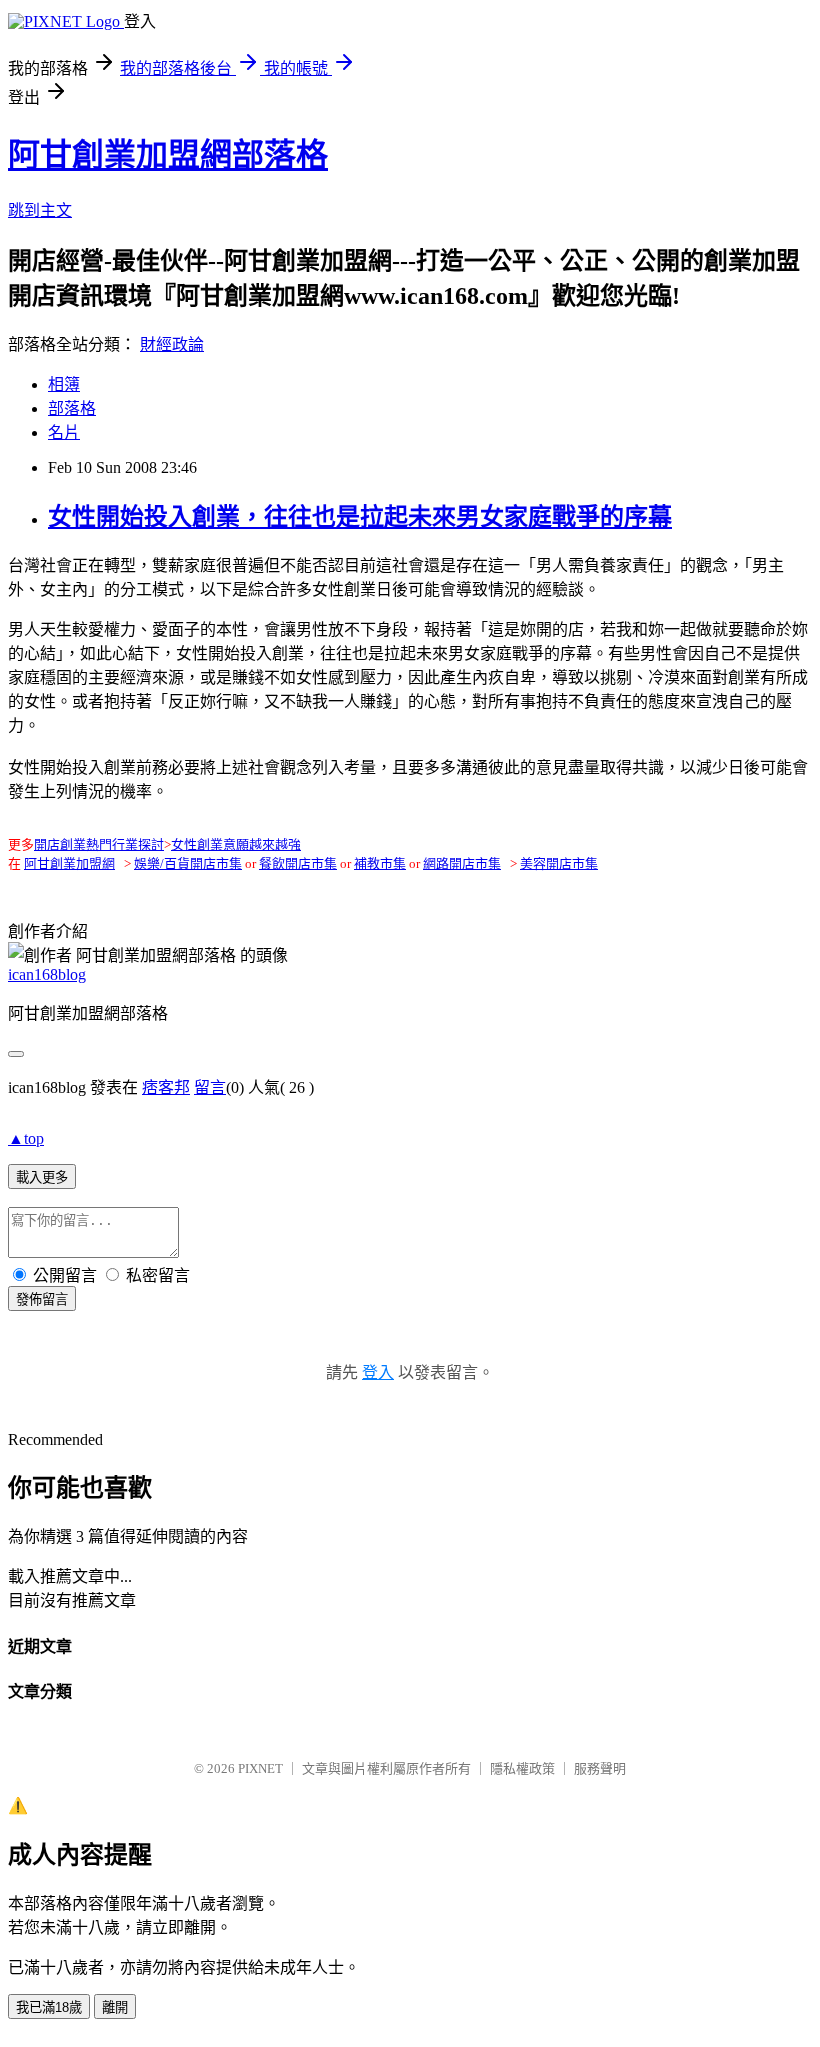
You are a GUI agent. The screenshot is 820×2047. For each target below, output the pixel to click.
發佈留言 (42, 1299)
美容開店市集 (559, 863)
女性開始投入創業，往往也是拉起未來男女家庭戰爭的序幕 (360, 517)
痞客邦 (166, 1087)
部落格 (72, 408)
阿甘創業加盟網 (69, 863)
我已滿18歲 (49, 2007)
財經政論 (172, 344)
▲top (26, 1138)
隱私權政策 (522, 1768)
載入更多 (42, 1177)
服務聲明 (600, 1768)
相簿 (64, 384)
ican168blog (47, 974)
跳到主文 (40, 210)
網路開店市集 (462, 863)
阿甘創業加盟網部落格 (168, 155)
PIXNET (260, 1768)
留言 (210, 1087)
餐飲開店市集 (298, 863)
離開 (115, 2007)
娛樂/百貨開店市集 (188, 863)
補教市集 (380, 863)
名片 (64, 432)
